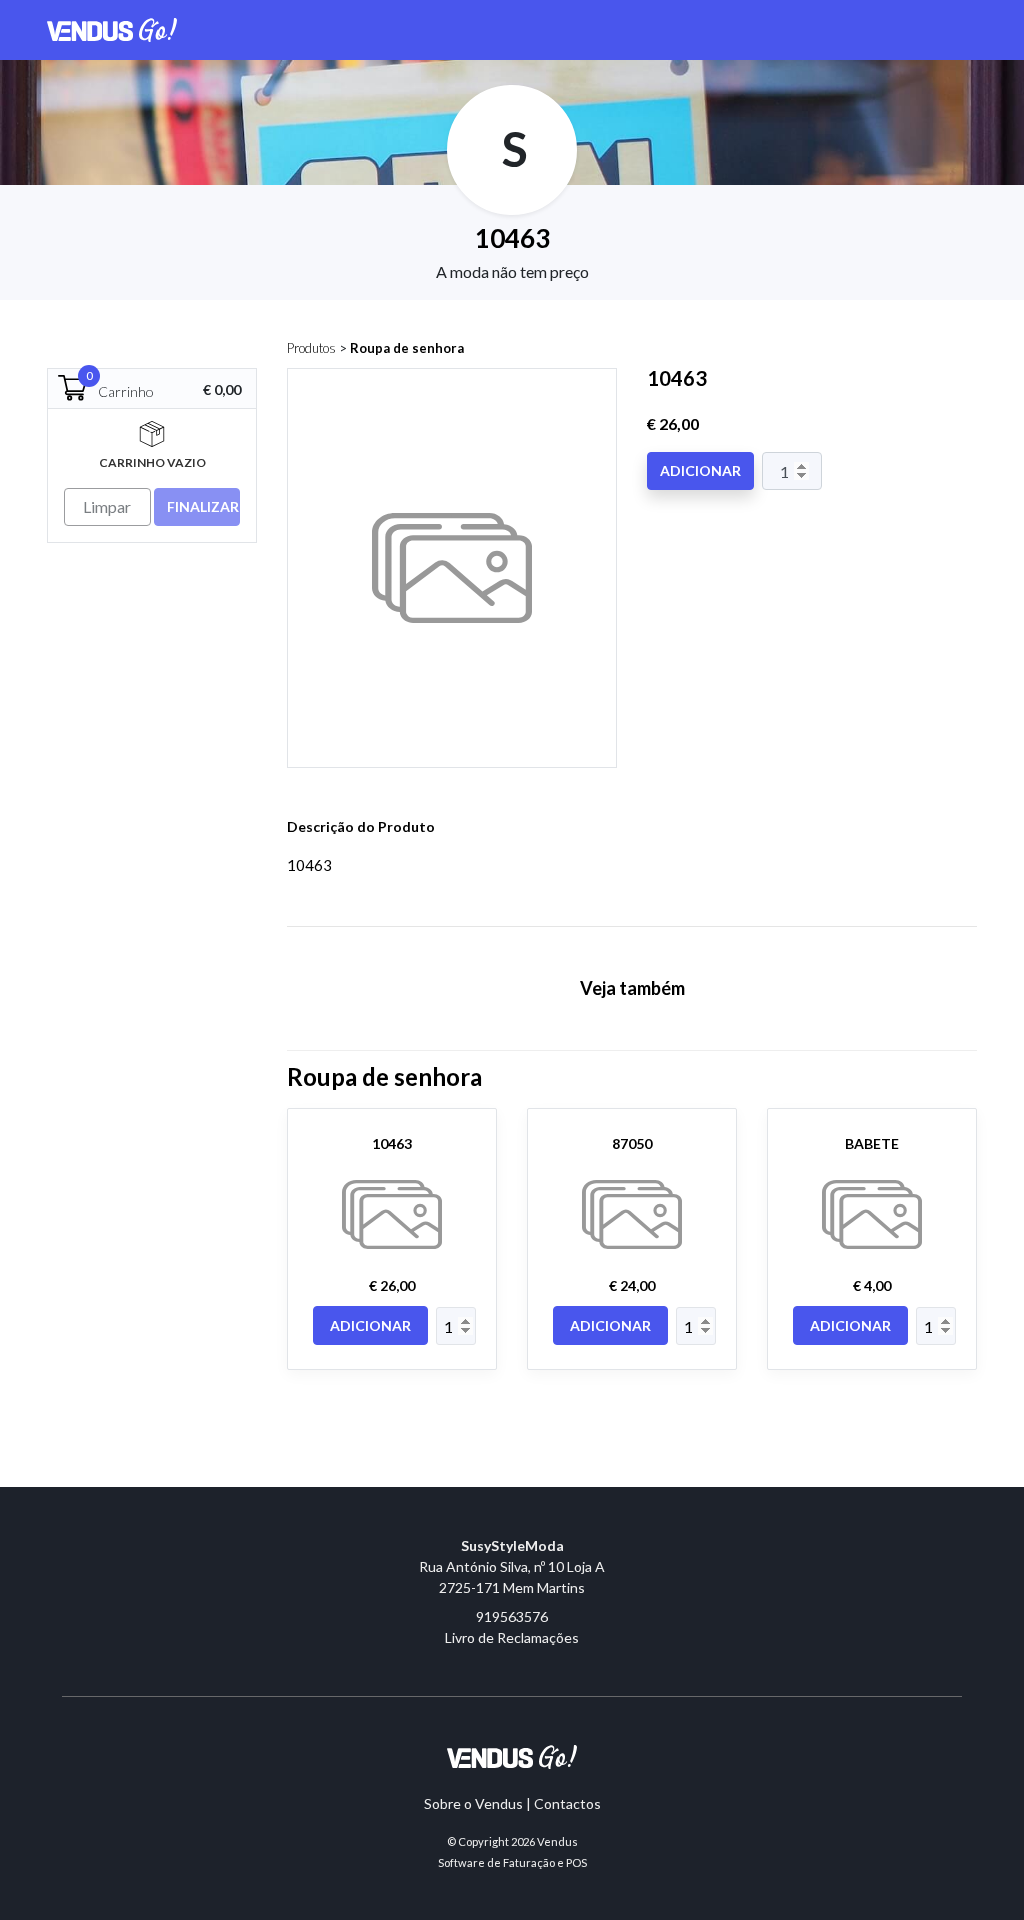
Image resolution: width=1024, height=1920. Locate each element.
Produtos (311, 348)
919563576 (512, 1616)
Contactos (567, 1803)
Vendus (557, 1841)
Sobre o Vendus (473, 1803)
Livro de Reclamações (512, 1637)
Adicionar (700, 470)
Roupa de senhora (407, 348)
